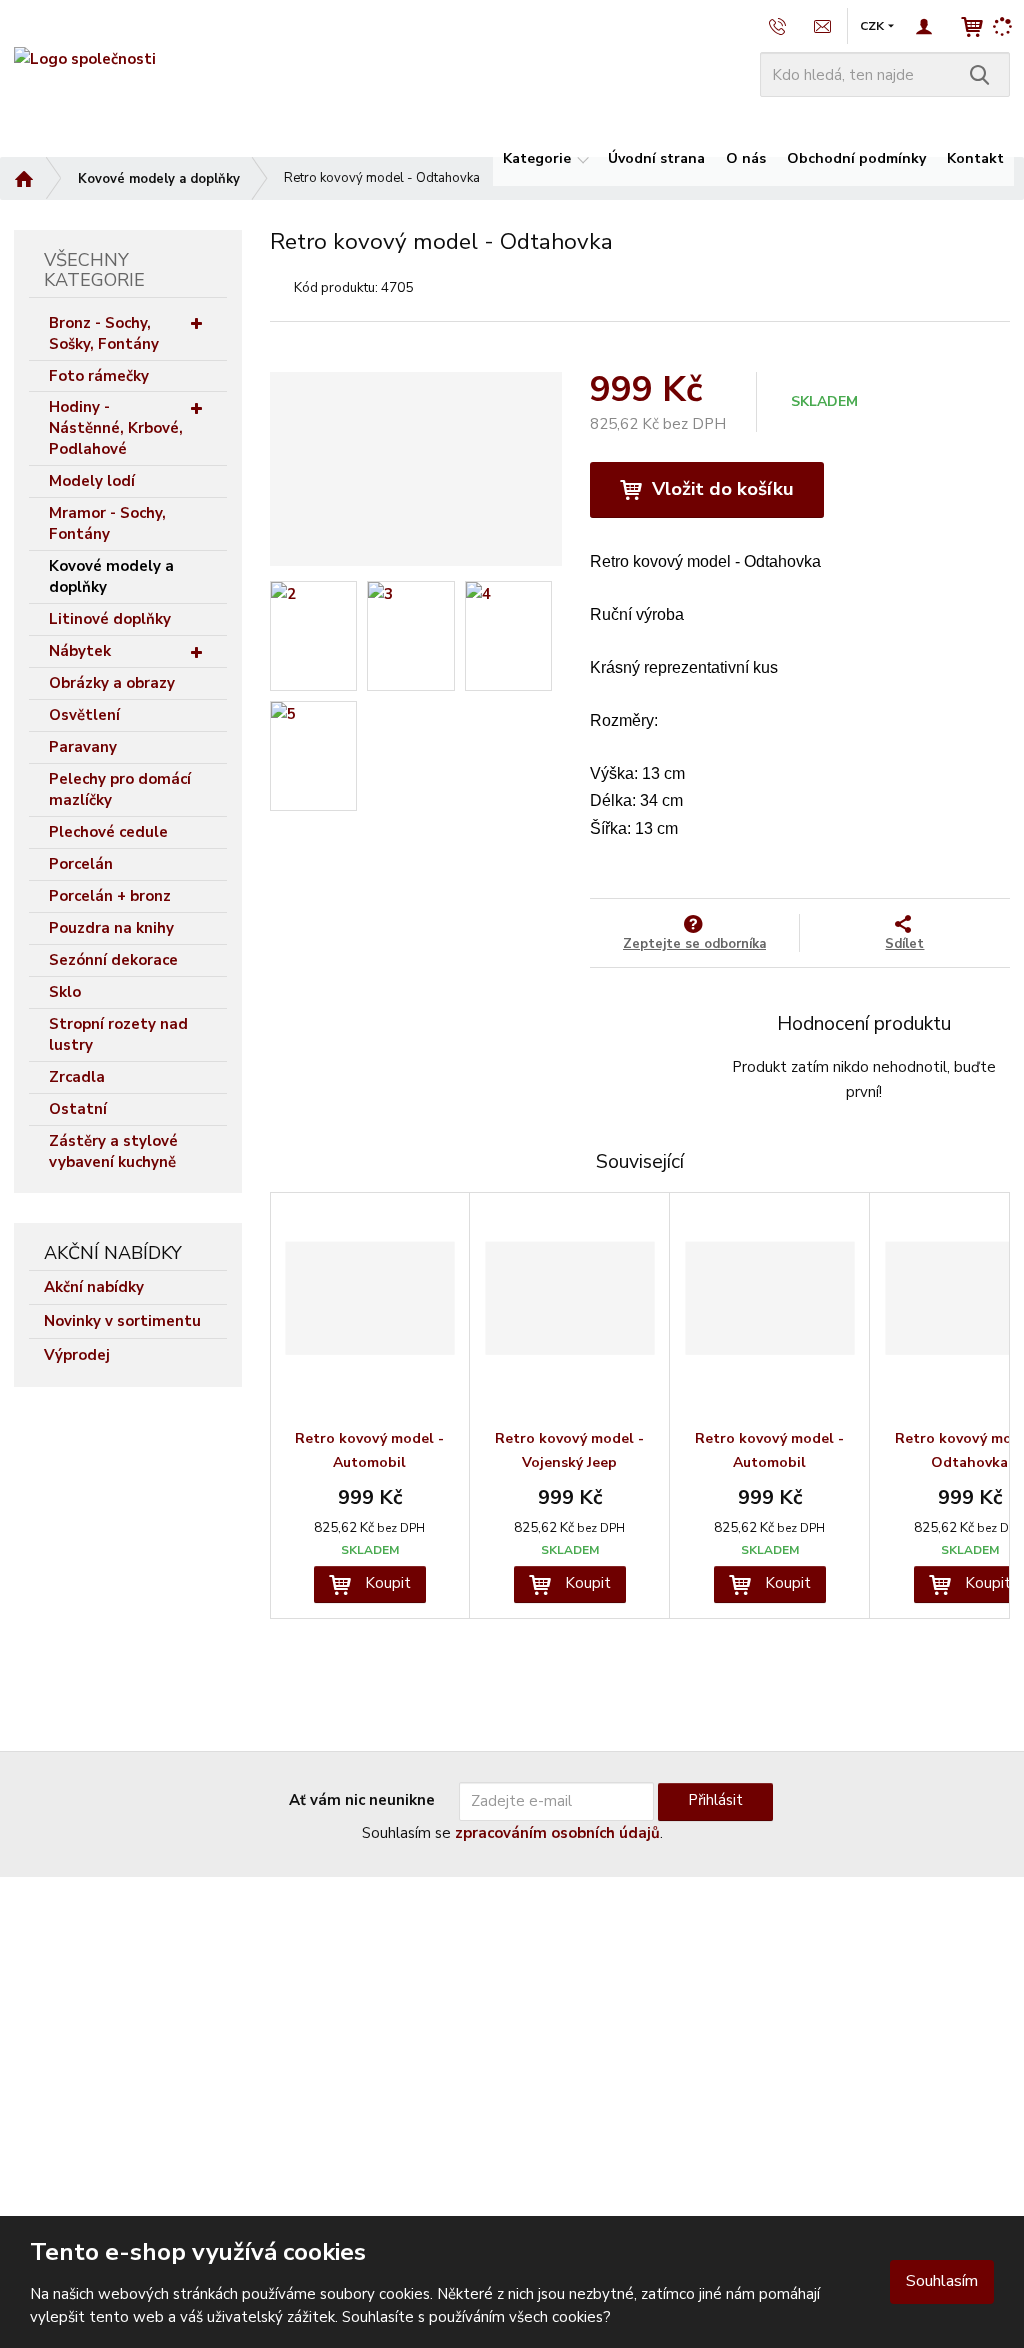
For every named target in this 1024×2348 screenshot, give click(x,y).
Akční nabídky (94, 1287)
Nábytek (80, 651)
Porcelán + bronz (110, 896)
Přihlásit (715, 1800)
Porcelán (81, 864)
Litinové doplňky (110, 619)
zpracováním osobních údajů (557, 1833)
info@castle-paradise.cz (92, 2032)
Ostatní (78, 1109)
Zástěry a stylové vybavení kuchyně (113, 1151)
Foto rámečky (99, 376)
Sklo (65, 992)
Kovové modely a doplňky (111, 576)
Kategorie (537, 158)
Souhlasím (942, 2281)
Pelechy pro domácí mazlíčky (120, 789)
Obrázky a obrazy (112, 683)
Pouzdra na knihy (111, 928)
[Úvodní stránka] (85, 59)
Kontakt (975, 158)
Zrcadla (77, 1077)
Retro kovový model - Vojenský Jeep (569, 1450)
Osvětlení (84, 715)
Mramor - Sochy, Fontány (107, 523)
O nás (746, 158)
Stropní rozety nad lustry (118, 1034)
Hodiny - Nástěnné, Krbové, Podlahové (116, 428)
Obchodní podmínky (856, 158)
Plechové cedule (108, 832)
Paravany (83, 747)
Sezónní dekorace (113, 960)
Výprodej (77, 1355)
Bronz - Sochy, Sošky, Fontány (104, 333)
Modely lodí (92, 481)
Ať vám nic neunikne (362, 1800)
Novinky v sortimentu (122, 1321)
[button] (872, 26)
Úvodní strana (656, 158)
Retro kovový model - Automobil (369, 1450)
